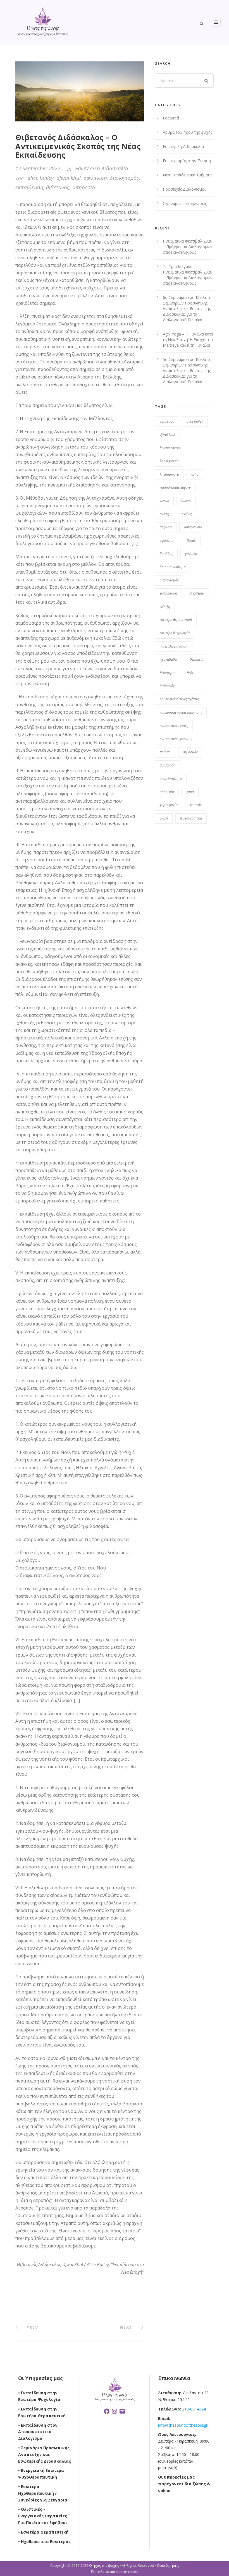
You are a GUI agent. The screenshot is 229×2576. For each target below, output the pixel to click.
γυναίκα (191, 554)
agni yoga (167, 421)
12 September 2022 (38, 168)
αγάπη (164, 514)
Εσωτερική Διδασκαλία (102, 168)
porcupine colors (124, 2572)
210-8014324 (193, 2409)
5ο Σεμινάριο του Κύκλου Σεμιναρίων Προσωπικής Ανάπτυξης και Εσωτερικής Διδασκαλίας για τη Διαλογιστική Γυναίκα (187, 371)
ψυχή (164, 818)
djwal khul (69, 178)
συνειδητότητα (171, 779)
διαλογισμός (124, 178)
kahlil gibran (169, 461)
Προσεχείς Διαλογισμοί (184, 189)
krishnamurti (169, 474)
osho (195, 474)
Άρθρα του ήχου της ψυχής (188, 132)
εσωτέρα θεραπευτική (176, 620)
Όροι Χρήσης (168, 2565)
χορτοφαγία (169, 805)
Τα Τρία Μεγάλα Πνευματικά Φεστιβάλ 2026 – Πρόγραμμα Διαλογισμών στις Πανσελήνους (188, 275)
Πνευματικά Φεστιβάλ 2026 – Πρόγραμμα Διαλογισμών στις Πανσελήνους (188, 247)
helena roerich (170, 448)
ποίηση (165, 752)
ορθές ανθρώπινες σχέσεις (179, 699)
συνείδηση (168, 765)
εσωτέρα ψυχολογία (175, 633)
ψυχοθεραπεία (191, 818)
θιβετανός (58, 187)
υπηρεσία (84, 187)
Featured (171, 118)
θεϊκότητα (167, 673)
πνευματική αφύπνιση (176, 739)
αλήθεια (166, 527)
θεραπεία (197, 659)
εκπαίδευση (29, 187)
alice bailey (40, 178)
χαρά (190, 792)
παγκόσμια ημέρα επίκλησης (181, 712)
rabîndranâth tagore (175, 487)
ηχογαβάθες (169, 659)
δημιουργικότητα (173, 567)
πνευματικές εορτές (174, 726)
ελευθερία (197, 593)
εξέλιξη (165, 607)
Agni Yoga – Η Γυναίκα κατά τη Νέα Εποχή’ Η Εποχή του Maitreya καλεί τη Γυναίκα (188, 340)
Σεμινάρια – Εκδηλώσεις (185, 203)
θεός (190, 673)
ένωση (186, 501)
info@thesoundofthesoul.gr (183, 2425)
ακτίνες (187, 514)
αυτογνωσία (193, 527)
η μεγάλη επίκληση (174, 646)
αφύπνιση (95, 178)
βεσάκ (191, 541)
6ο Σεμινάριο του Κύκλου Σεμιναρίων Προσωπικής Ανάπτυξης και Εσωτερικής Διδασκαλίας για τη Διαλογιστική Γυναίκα (187, 309)
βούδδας (166, 554)
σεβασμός (190, 752)
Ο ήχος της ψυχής (104, 2565)
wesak (164, 501)
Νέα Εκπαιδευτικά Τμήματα (187, 175)
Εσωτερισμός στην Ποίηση (187, 161)
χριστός (196, 805)
